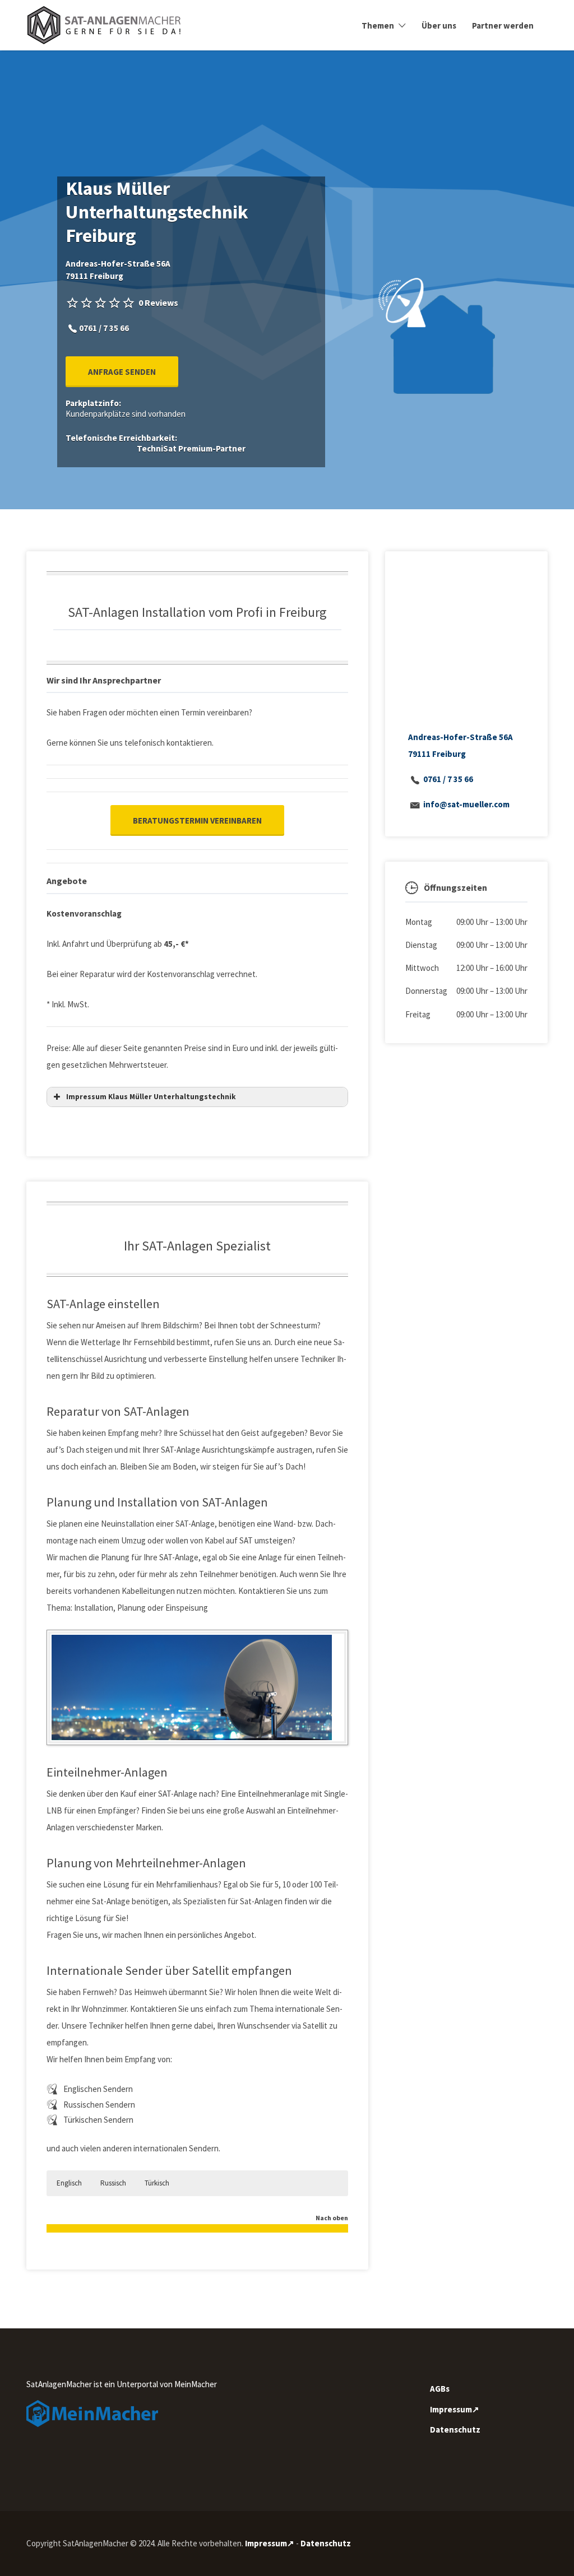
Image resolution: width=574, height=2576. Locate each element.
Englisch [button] (69, 2183)
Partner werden (503, 25)
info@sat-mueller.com (466, 804)
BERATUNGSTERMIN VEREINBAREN (197, 820)
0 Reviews (158, 303)
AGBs (440, 2389)
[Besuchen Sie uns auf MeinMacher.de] (92, 2413)
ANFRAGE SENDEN (122, 372)
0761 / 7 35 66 (448, 779)
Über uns (439, 25)
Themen (378, 25)
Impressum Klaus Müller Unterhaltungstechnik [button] (151, 1097)
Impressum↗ (455, 2409)
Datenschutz (455, 2429)
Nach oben (332, 2218)
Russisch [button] (113, 2183)
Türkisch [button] (157, 2183)
